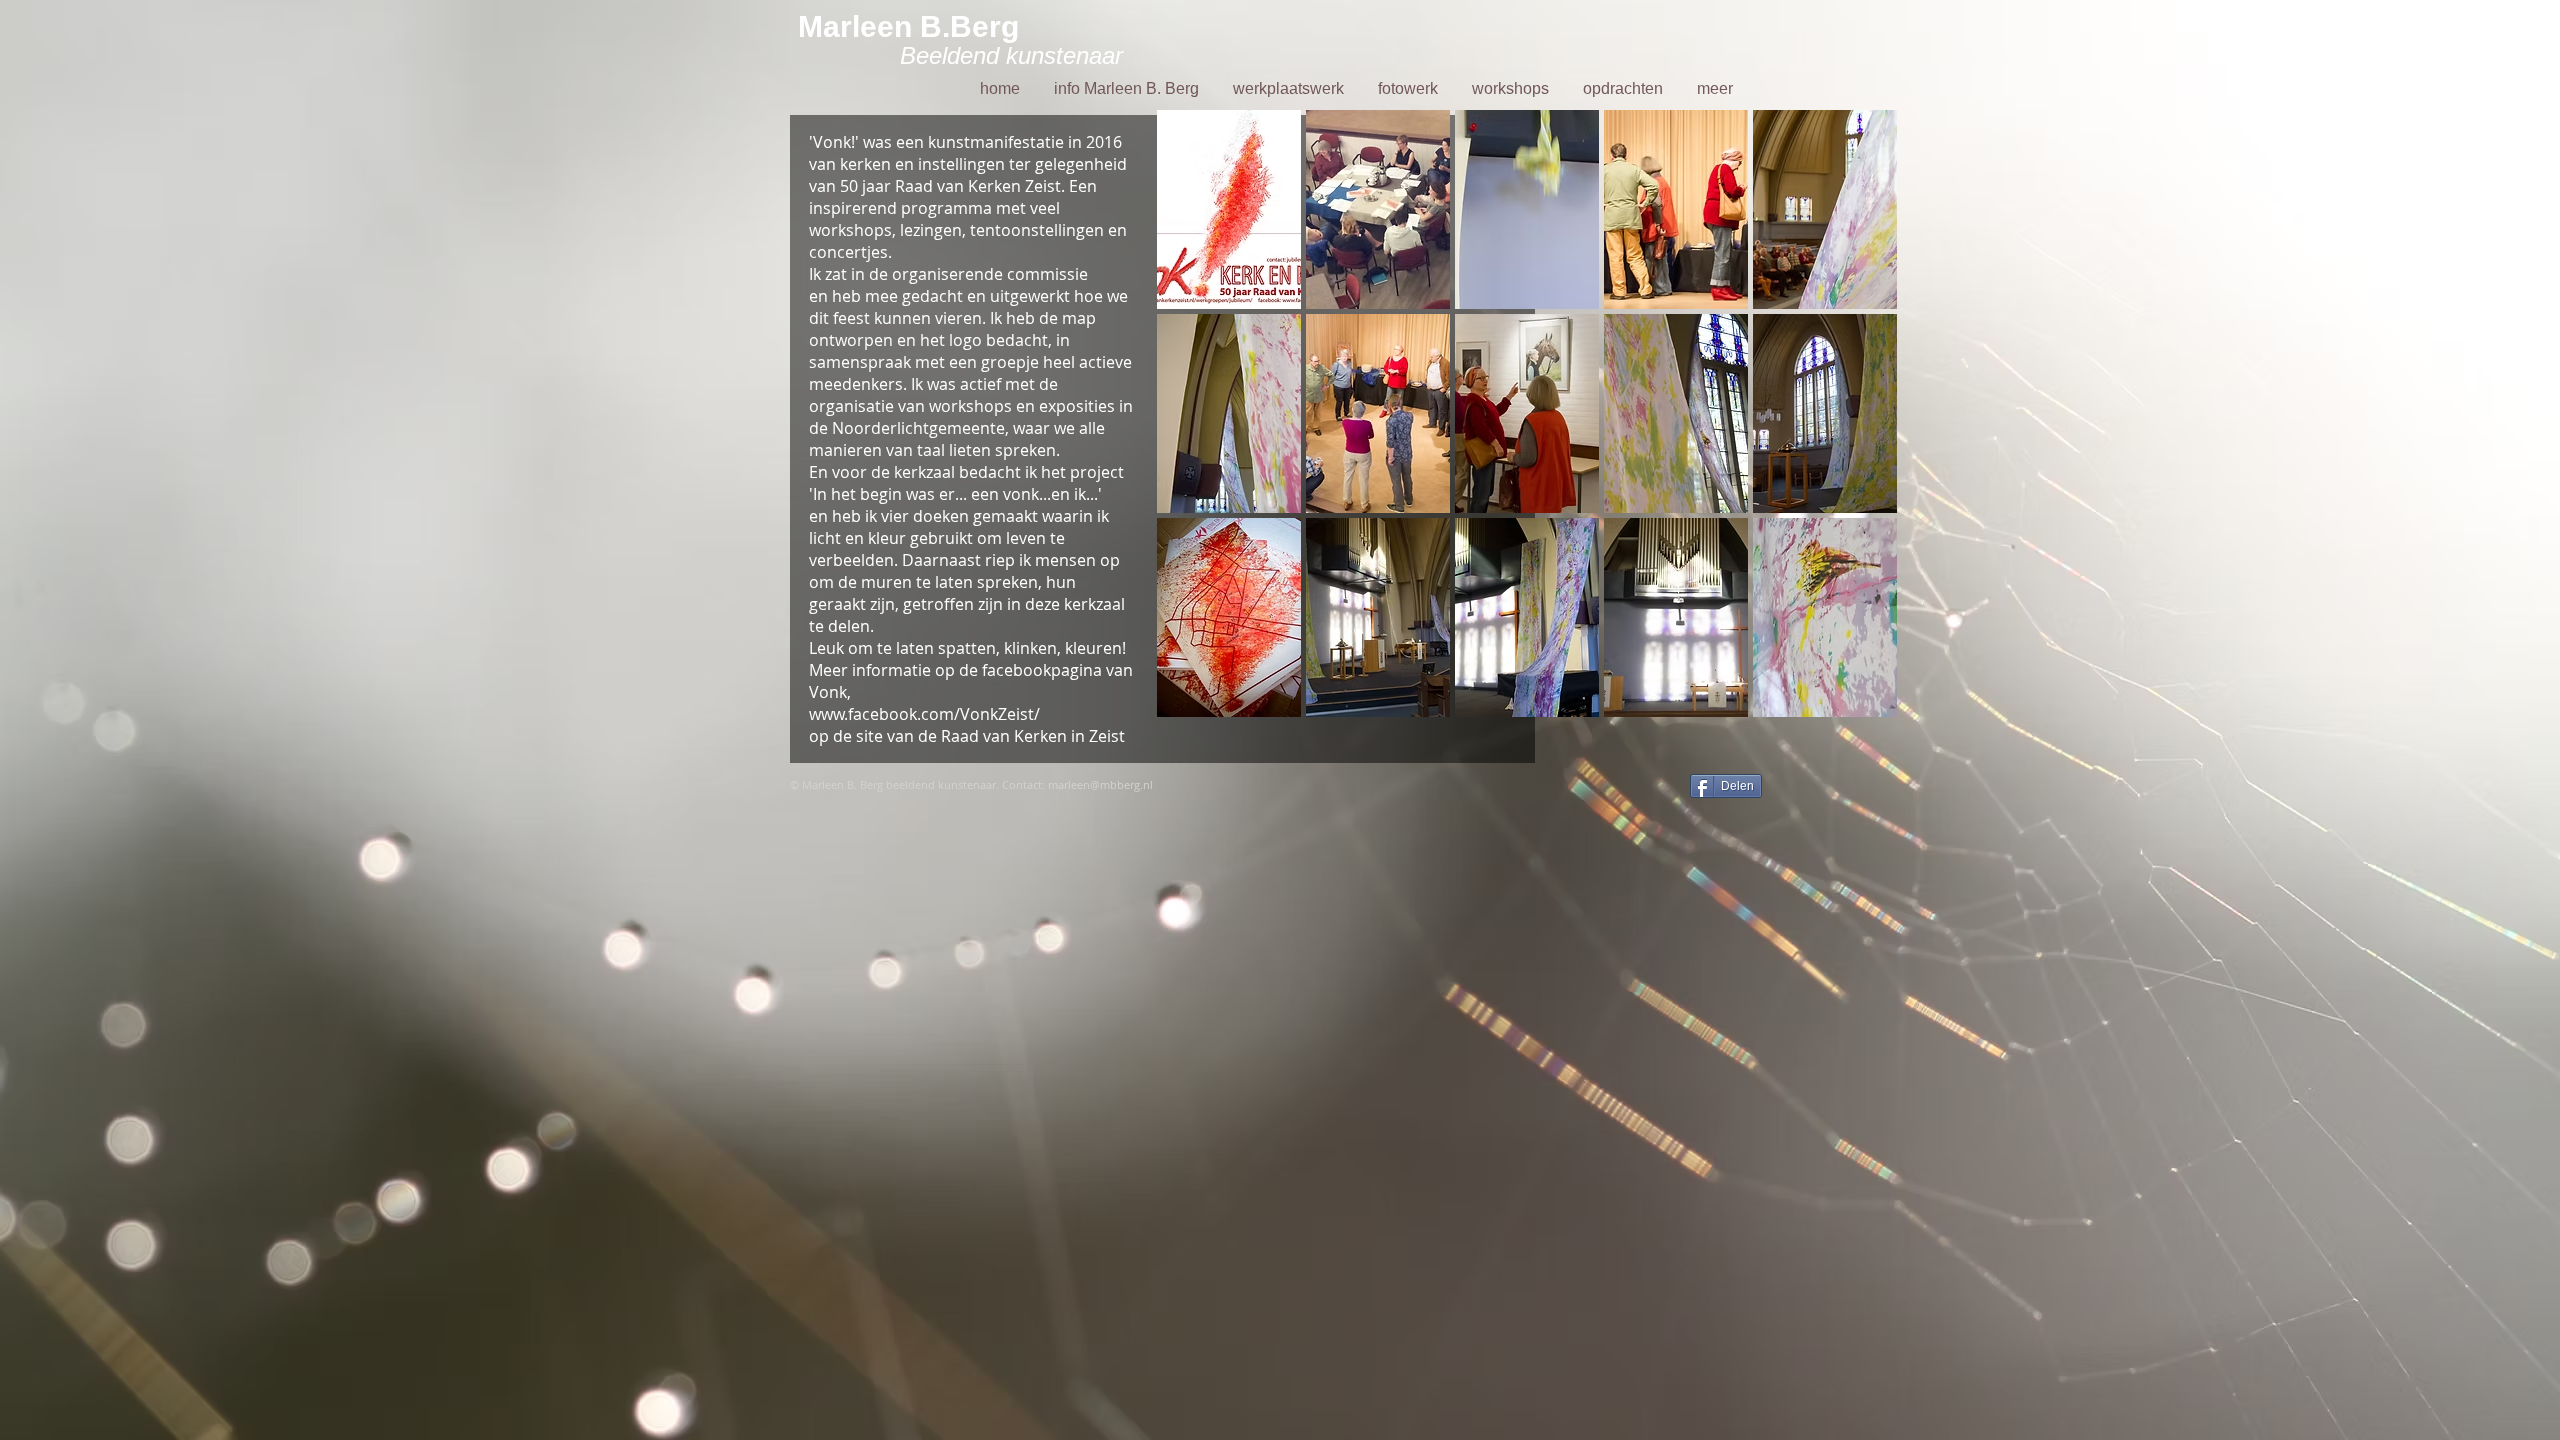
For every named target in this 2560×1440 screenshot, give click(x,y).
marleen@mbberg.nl (1100, 784)
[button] (1229, 209)
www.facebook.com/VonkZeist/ (924, 714)
